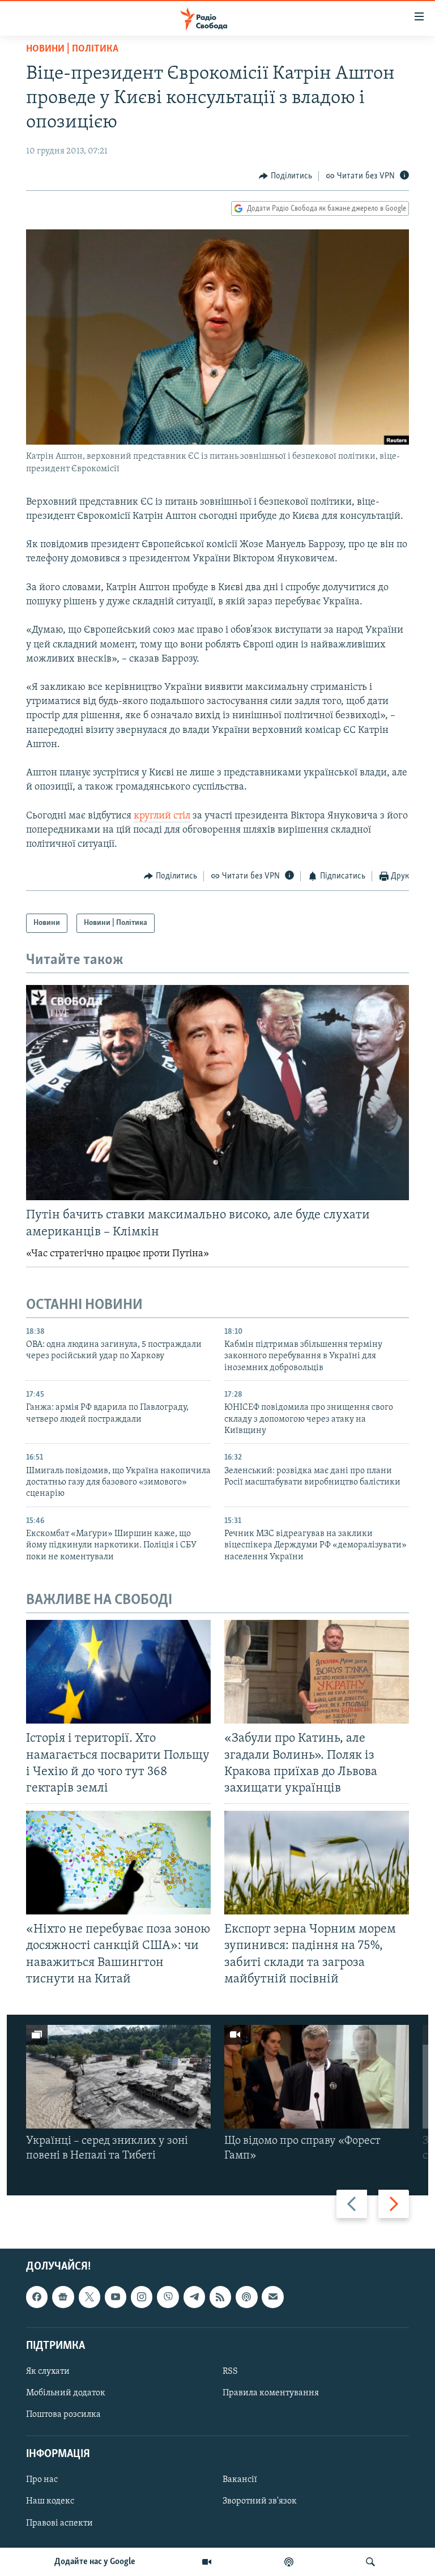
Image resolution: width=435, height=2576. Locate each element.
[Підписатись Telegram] (194, 2297)
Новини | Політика (72, 49)
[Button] (285, 176)
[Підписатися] (272, 2297)
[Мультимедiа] (207, 2562)
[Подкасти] (289, 2562)
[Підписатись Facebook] (37, 2297)
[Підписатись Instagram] (142, 2297)
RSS (230, 2372)
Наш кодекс (50, 2501)
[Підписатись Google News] (63, 2297)
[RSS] (220, 2297)
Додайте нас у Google (95, 2562)
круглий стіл (162, 816)
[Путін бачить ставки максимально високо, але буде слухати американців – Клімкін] (217, 1093)
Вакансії (240, 2480)
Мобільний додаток (66, 2393)
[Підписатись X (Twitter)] (89, 2297)
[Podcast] (246, 2297)
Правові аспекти (59, 2523)
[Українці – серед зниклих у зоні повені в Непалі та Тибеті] (118, 2077)
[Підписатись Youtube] (116, 2297)
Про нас (42, 2480)
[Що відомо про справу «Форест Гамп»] (317, 2077)
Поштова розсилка (63, 2415)
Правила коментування (271, 2393)
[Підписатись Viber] (168, 2297)
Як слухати (48, 2372)
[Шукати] (370, 2562)
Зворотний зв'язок (260, 2501)
